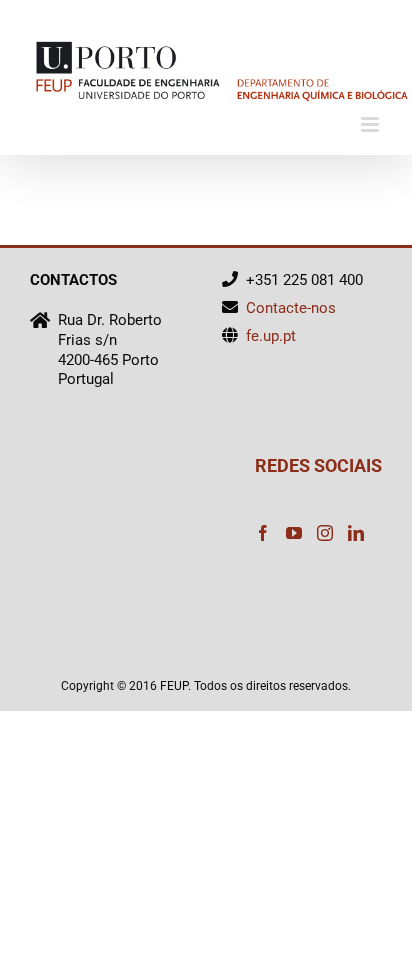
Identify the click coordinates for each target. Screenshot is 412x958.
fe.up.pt (271, 336)
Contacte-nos (291, 308)
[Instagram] (325, 533)
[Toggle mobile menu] (371, 124)
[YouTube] (294, 533)
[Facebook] (263, 533)
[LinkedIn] (356, 533)
